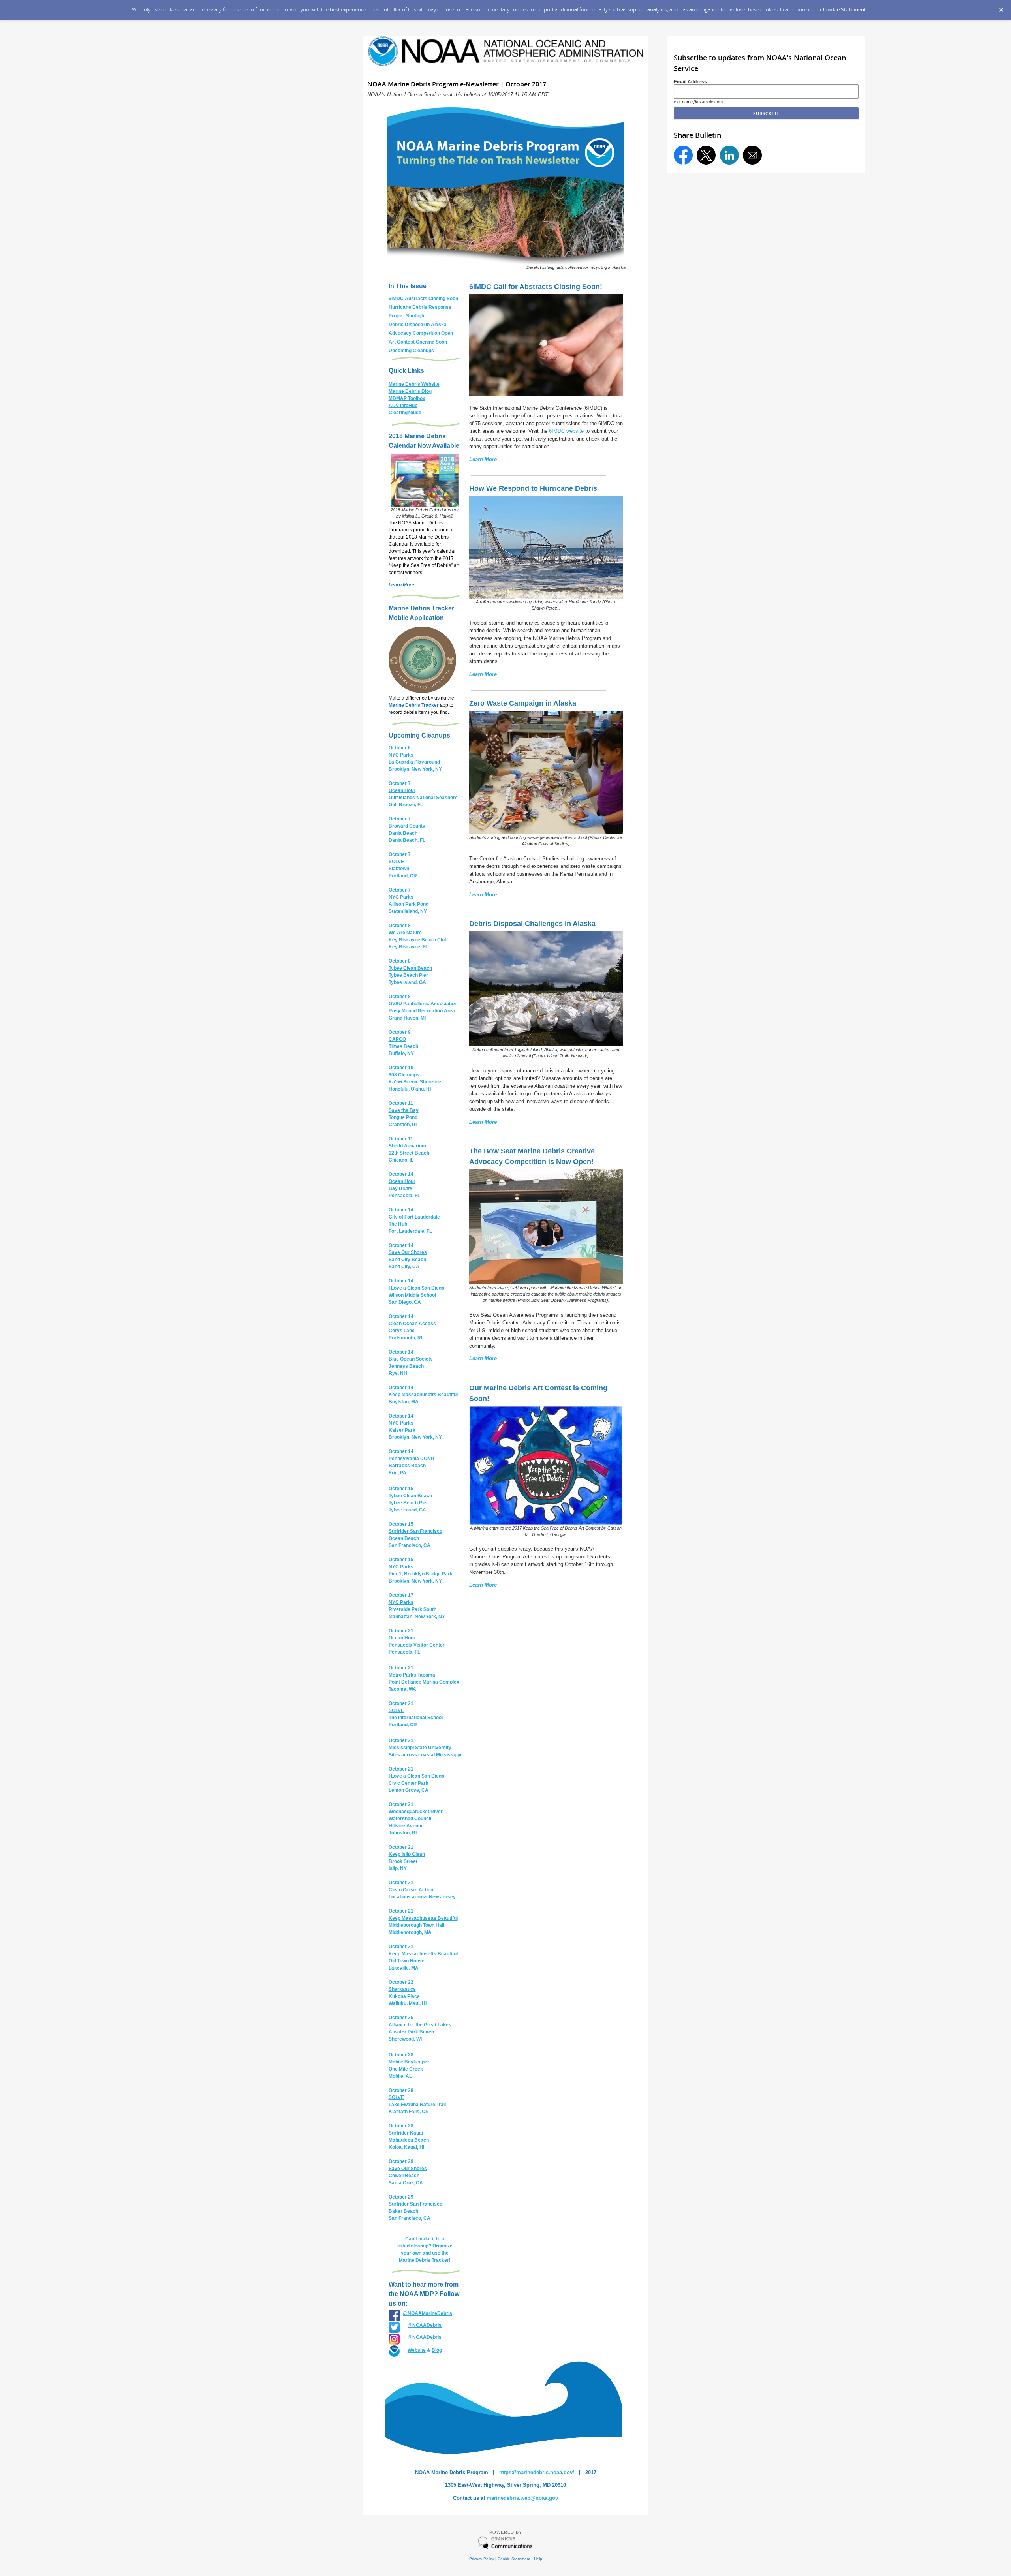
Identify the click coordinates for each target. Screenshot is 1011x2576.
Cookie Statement (845, 9)
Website (417, 2350)
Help (538, 2559)
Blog (437, 2350)
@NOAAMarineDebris (428, 2313)
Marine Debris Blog (410, 391)
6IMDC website (566, 431)
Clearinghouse (405, 413)
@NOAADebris (425, 2325)
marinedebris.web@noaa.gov (522, 2498)
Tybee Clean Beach (410, 968)
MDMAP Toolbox (407, 398)
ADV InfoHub (403, 406)
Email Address (690, 82)
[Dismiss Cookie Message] (1001, 8)
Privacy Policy (482, 2559)
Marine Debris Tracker (414, 705)
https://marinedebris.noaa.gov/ (537, 2472)
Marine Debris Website (414, 384)
